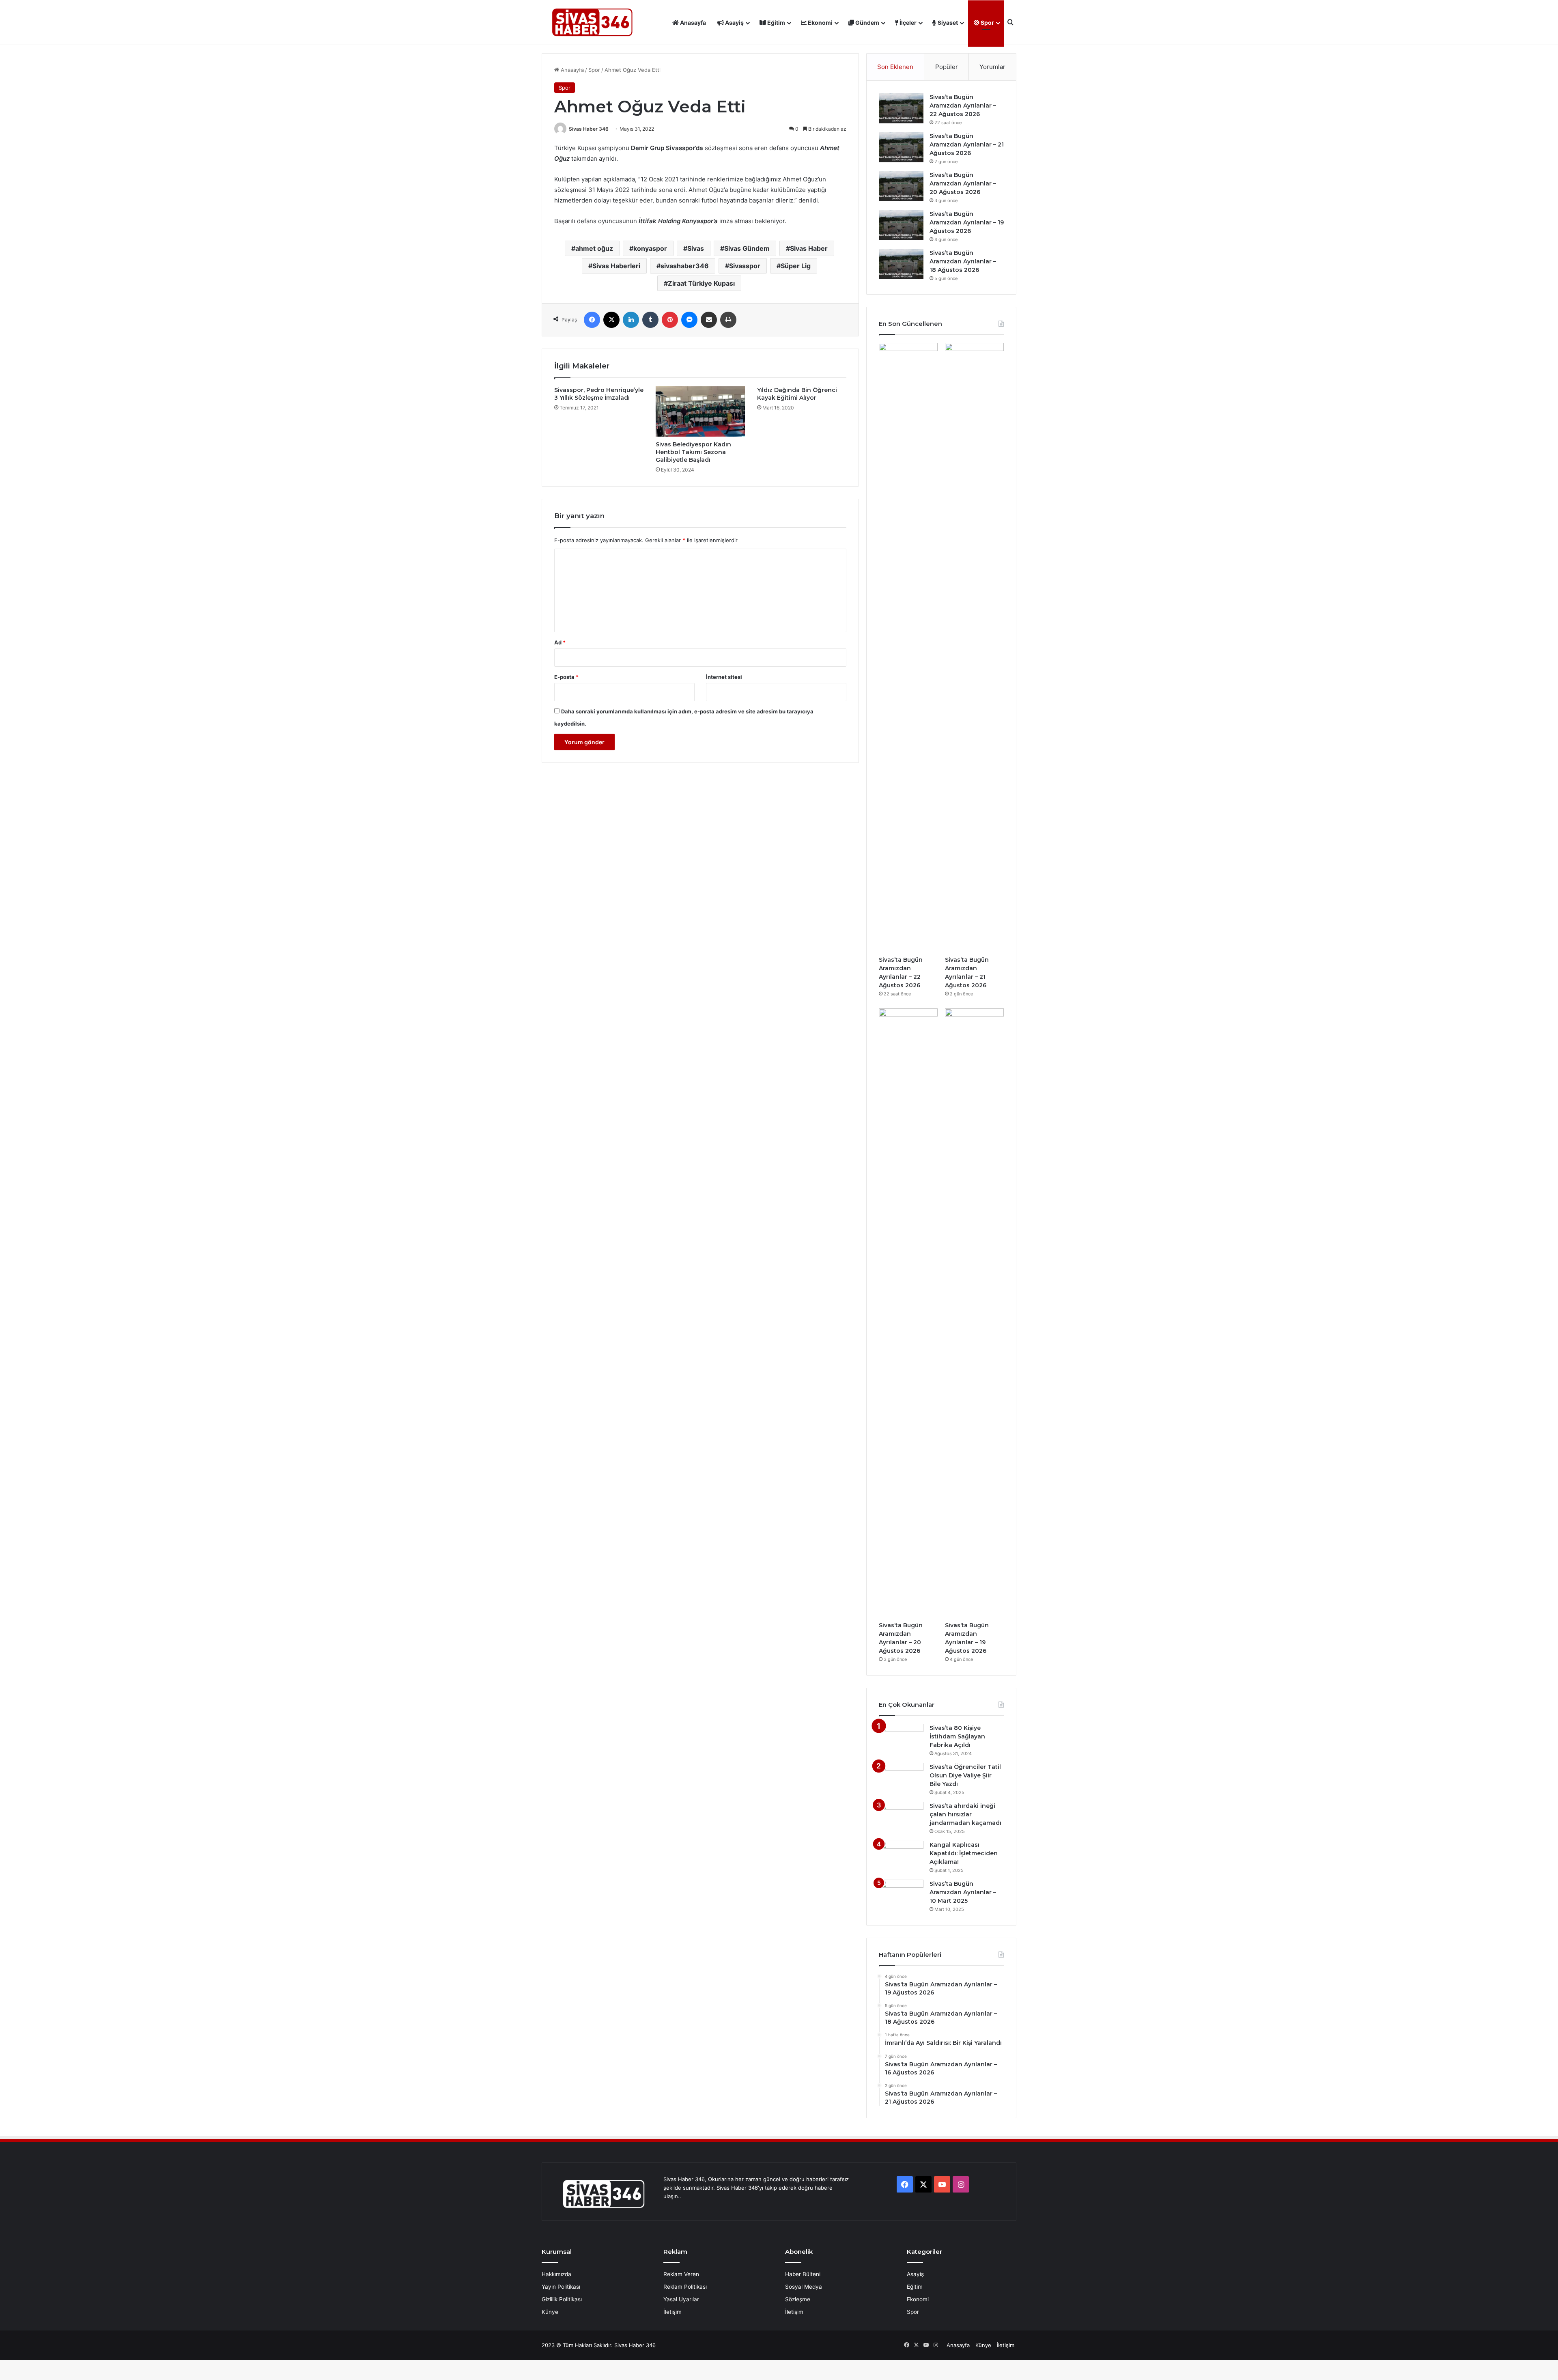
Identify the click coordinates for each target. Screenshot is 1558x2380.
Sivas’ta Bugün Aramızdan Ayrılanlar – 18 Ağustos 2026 (963, 261)
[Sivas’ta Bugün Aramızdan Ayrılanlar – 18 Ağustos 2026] (901, 264)
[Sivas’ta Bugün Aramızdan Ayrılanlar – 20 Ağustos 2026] (901, 186)
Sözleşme (798, 2299)
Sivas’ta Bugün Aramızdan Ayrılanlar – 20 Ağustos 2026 (963, 183)
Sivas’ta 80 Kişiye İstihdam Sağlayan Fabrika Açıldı (957, 1736)
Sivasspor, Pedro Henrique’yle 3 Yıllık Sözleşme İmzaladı (599, 394)
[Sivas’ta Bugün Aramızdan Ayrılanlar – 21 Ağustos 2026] (901, 147)
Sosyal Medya (804, 2287)
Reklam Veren (681, 2274)
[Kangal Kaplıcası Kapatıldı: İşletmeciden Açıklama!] (901, 1856)
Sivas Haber (809, 248)
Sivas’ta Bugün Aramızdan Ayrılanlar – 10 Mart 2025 (963, 1892)
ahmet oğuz (594, 248)
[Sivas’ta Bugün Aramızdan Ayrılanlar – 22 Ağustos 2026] (901, 108)
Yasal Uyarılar (681, 2299)
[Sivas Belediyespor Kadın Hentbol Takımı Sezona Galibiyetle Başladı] (700, 411)
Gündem (867, 23)
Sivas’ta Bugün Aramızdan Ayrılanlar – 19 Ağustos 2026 (967, 222)
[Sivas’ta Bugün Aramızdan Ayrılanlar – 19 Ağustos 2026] (901, 225)
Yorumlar (992, 67)
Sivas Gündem (747, 248)
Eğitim (776, 23)
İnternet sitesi (724, 677)
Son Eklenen (895, 67)
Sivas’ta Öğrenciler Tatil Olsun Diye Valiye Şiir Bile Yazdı (965, 1775)
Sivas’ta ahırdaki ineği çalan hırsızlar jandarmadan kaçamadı (965, 1814)
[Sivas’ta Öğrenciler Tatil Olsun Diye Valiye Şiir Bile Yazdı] (901, 1778)
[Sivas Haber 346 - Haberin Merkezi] (592, 23)
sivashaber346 (685, 266)
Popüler (947, 67)
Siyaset (947, 23)
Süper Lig (796, 266)
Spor (987, 23)
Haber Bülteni (803, 2274)
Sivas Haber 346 (589, 129)
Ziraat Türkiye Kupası (701, 283)
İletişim (672, 2312)
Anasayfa (692, 23)
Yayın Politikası (561, 2287)
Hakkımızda (556, 2274)
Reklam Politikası (685, 2287)
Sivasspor (745, 266)
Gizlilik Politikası (562, 2299)
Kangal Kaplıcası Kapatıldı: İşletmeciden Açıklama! (964, 1853)
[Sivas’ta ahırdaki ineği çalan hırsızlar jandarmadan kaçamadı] (901, 1817)
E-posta (566, 677)
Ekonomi (820, 23)
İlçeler (907, 23)
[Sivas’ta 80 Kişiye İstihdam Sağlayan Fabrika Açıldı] (901, 1739)
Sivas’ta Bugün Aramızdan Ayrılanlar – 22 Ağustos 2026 (963, 106)
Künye (550, 2312)
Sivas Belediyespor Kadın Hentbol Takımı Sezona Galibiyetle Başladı (693, 452)
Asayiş (734, 23)
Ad (560, 642)
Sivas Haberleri (616, 266)
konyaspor (650, 248)
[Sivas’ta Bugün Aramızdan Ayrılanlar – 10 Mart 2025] (901, 1895)
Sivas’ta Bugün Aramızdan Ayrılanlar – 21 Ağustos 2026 (967, 144)
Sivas (696, 248)
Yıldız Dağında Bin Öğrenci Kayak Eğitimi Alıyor (797, 394)
